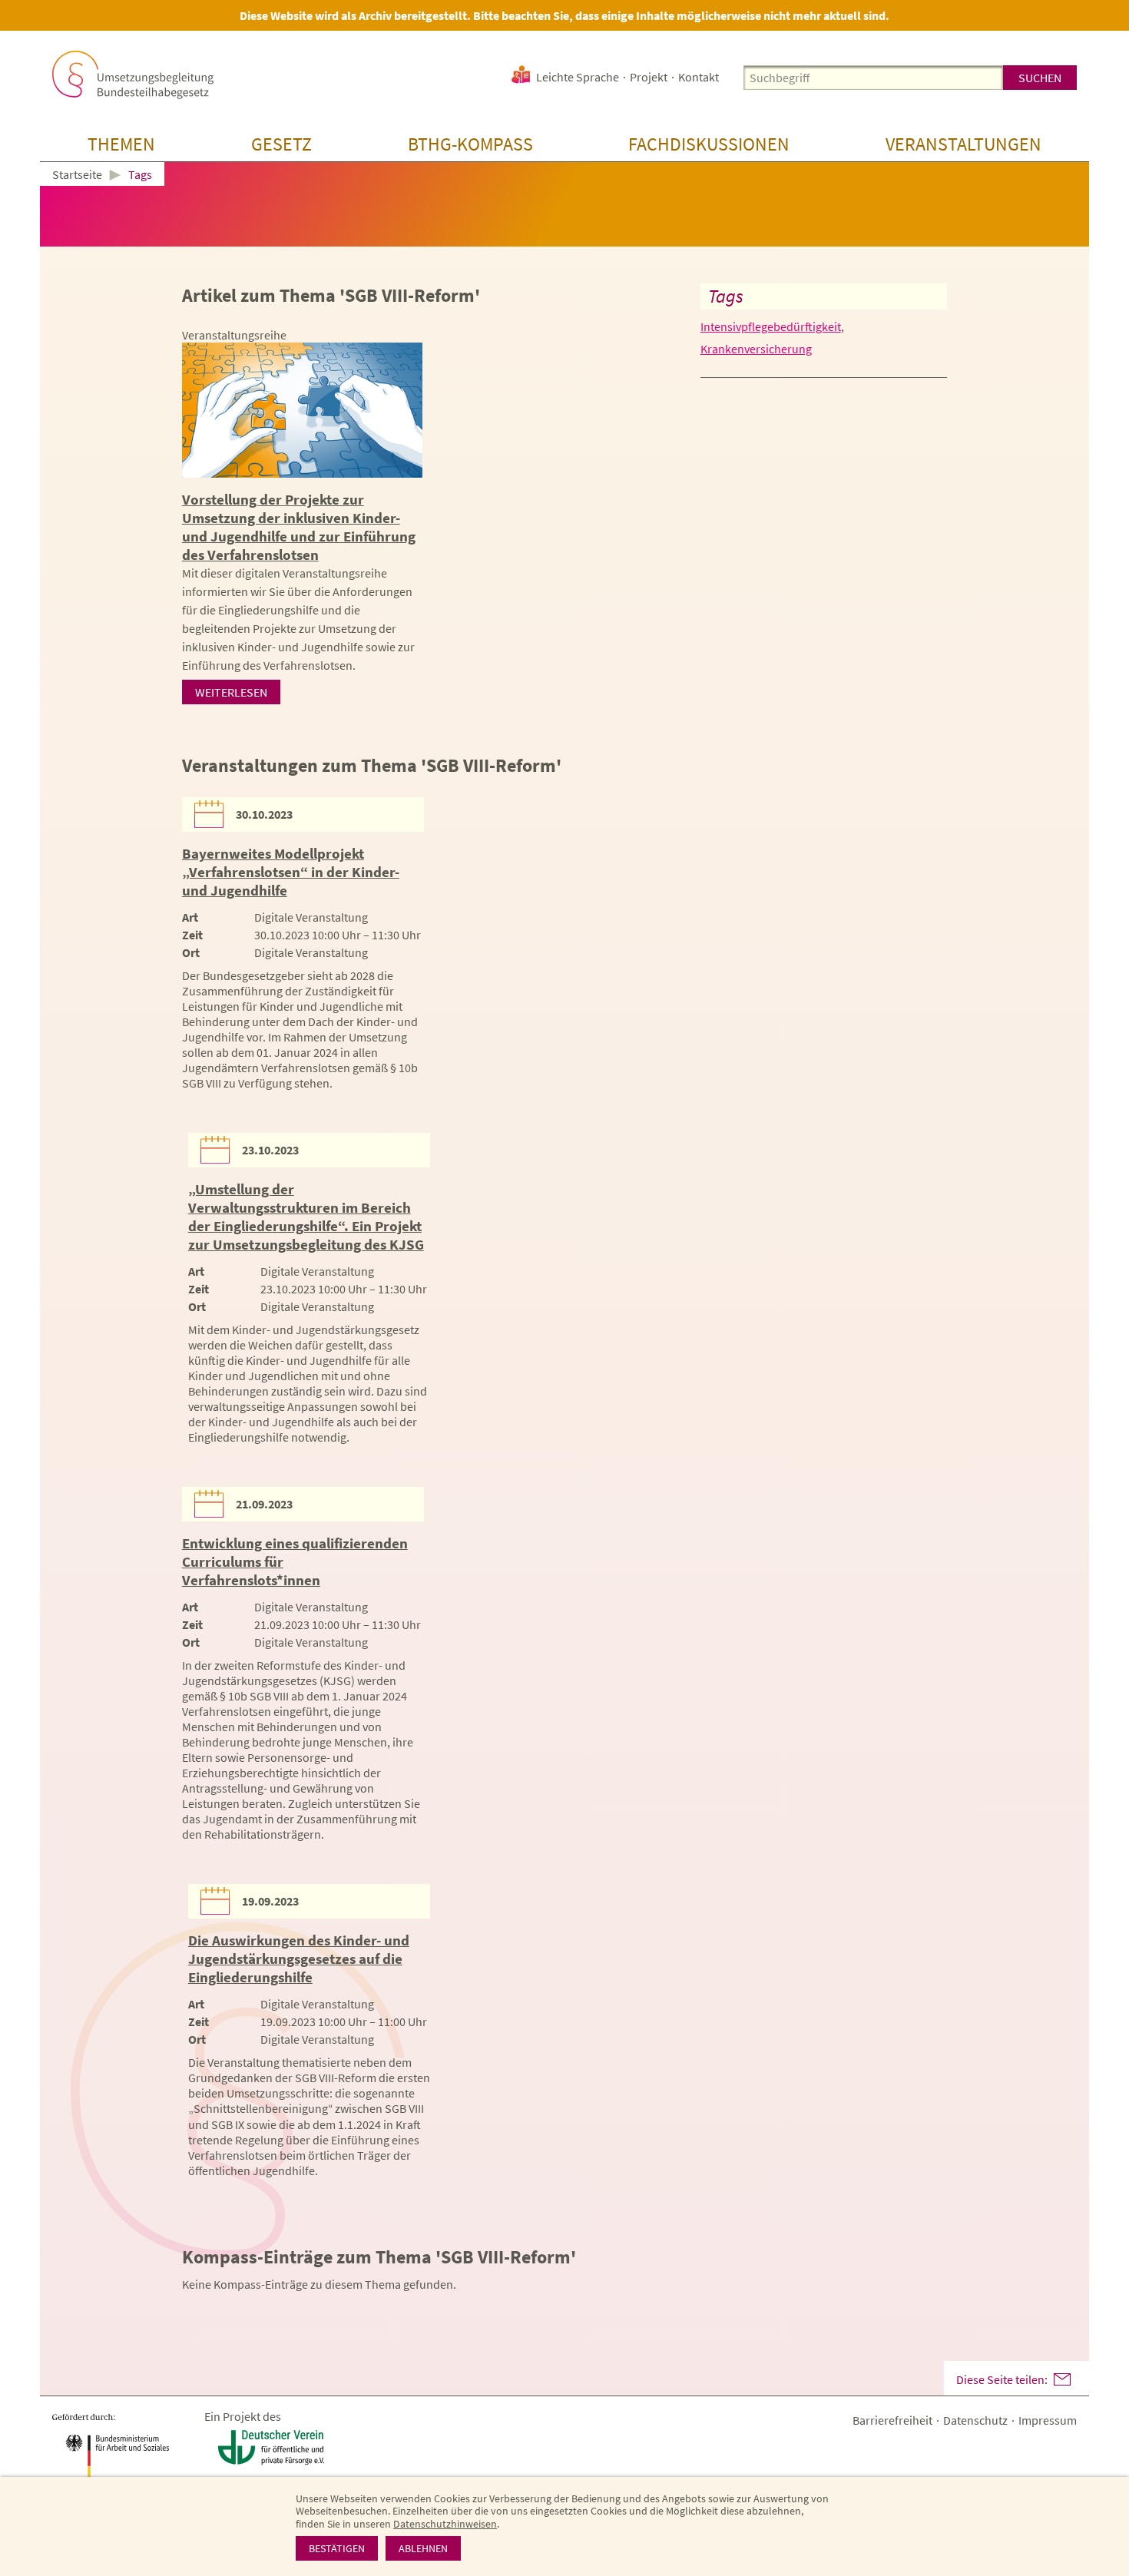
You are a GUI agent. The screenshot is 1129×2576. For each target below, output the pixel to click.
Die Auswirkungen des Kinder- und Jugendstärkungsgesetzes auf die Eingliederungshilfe (299, 1958)
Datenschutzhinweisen (445, 2524)
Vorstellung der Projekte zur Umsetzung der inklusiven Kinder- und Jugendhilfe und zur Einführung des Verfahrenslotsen (299, 527)
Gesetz (281, 144)
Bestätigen (337, 2548)
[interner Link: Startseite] (133, 75)
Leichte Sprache (578, 77)
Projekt (649, 77)
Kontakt (699, 77)
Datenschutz (975, 2420)
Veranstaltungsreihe (234, 335)
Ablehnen (423, 2548)
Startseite (77, 175)
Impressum (1048, 2420)
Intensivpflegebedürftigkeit (771, 326)
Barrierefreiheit (892, 2420)
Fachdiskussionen (709, 144)
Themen (121, 144)
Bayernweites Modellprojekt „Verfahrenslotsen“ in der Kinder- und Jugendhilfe (291, 872)
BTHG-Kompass (470, 144)
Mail (1062, 2379)
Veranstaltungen (963, 144)
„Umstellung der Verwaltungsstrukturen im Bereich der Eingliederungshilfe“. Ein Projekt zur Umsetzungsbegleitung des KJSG (306, 1217)
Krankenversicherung (756, 349)
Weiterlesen (231, 692)
